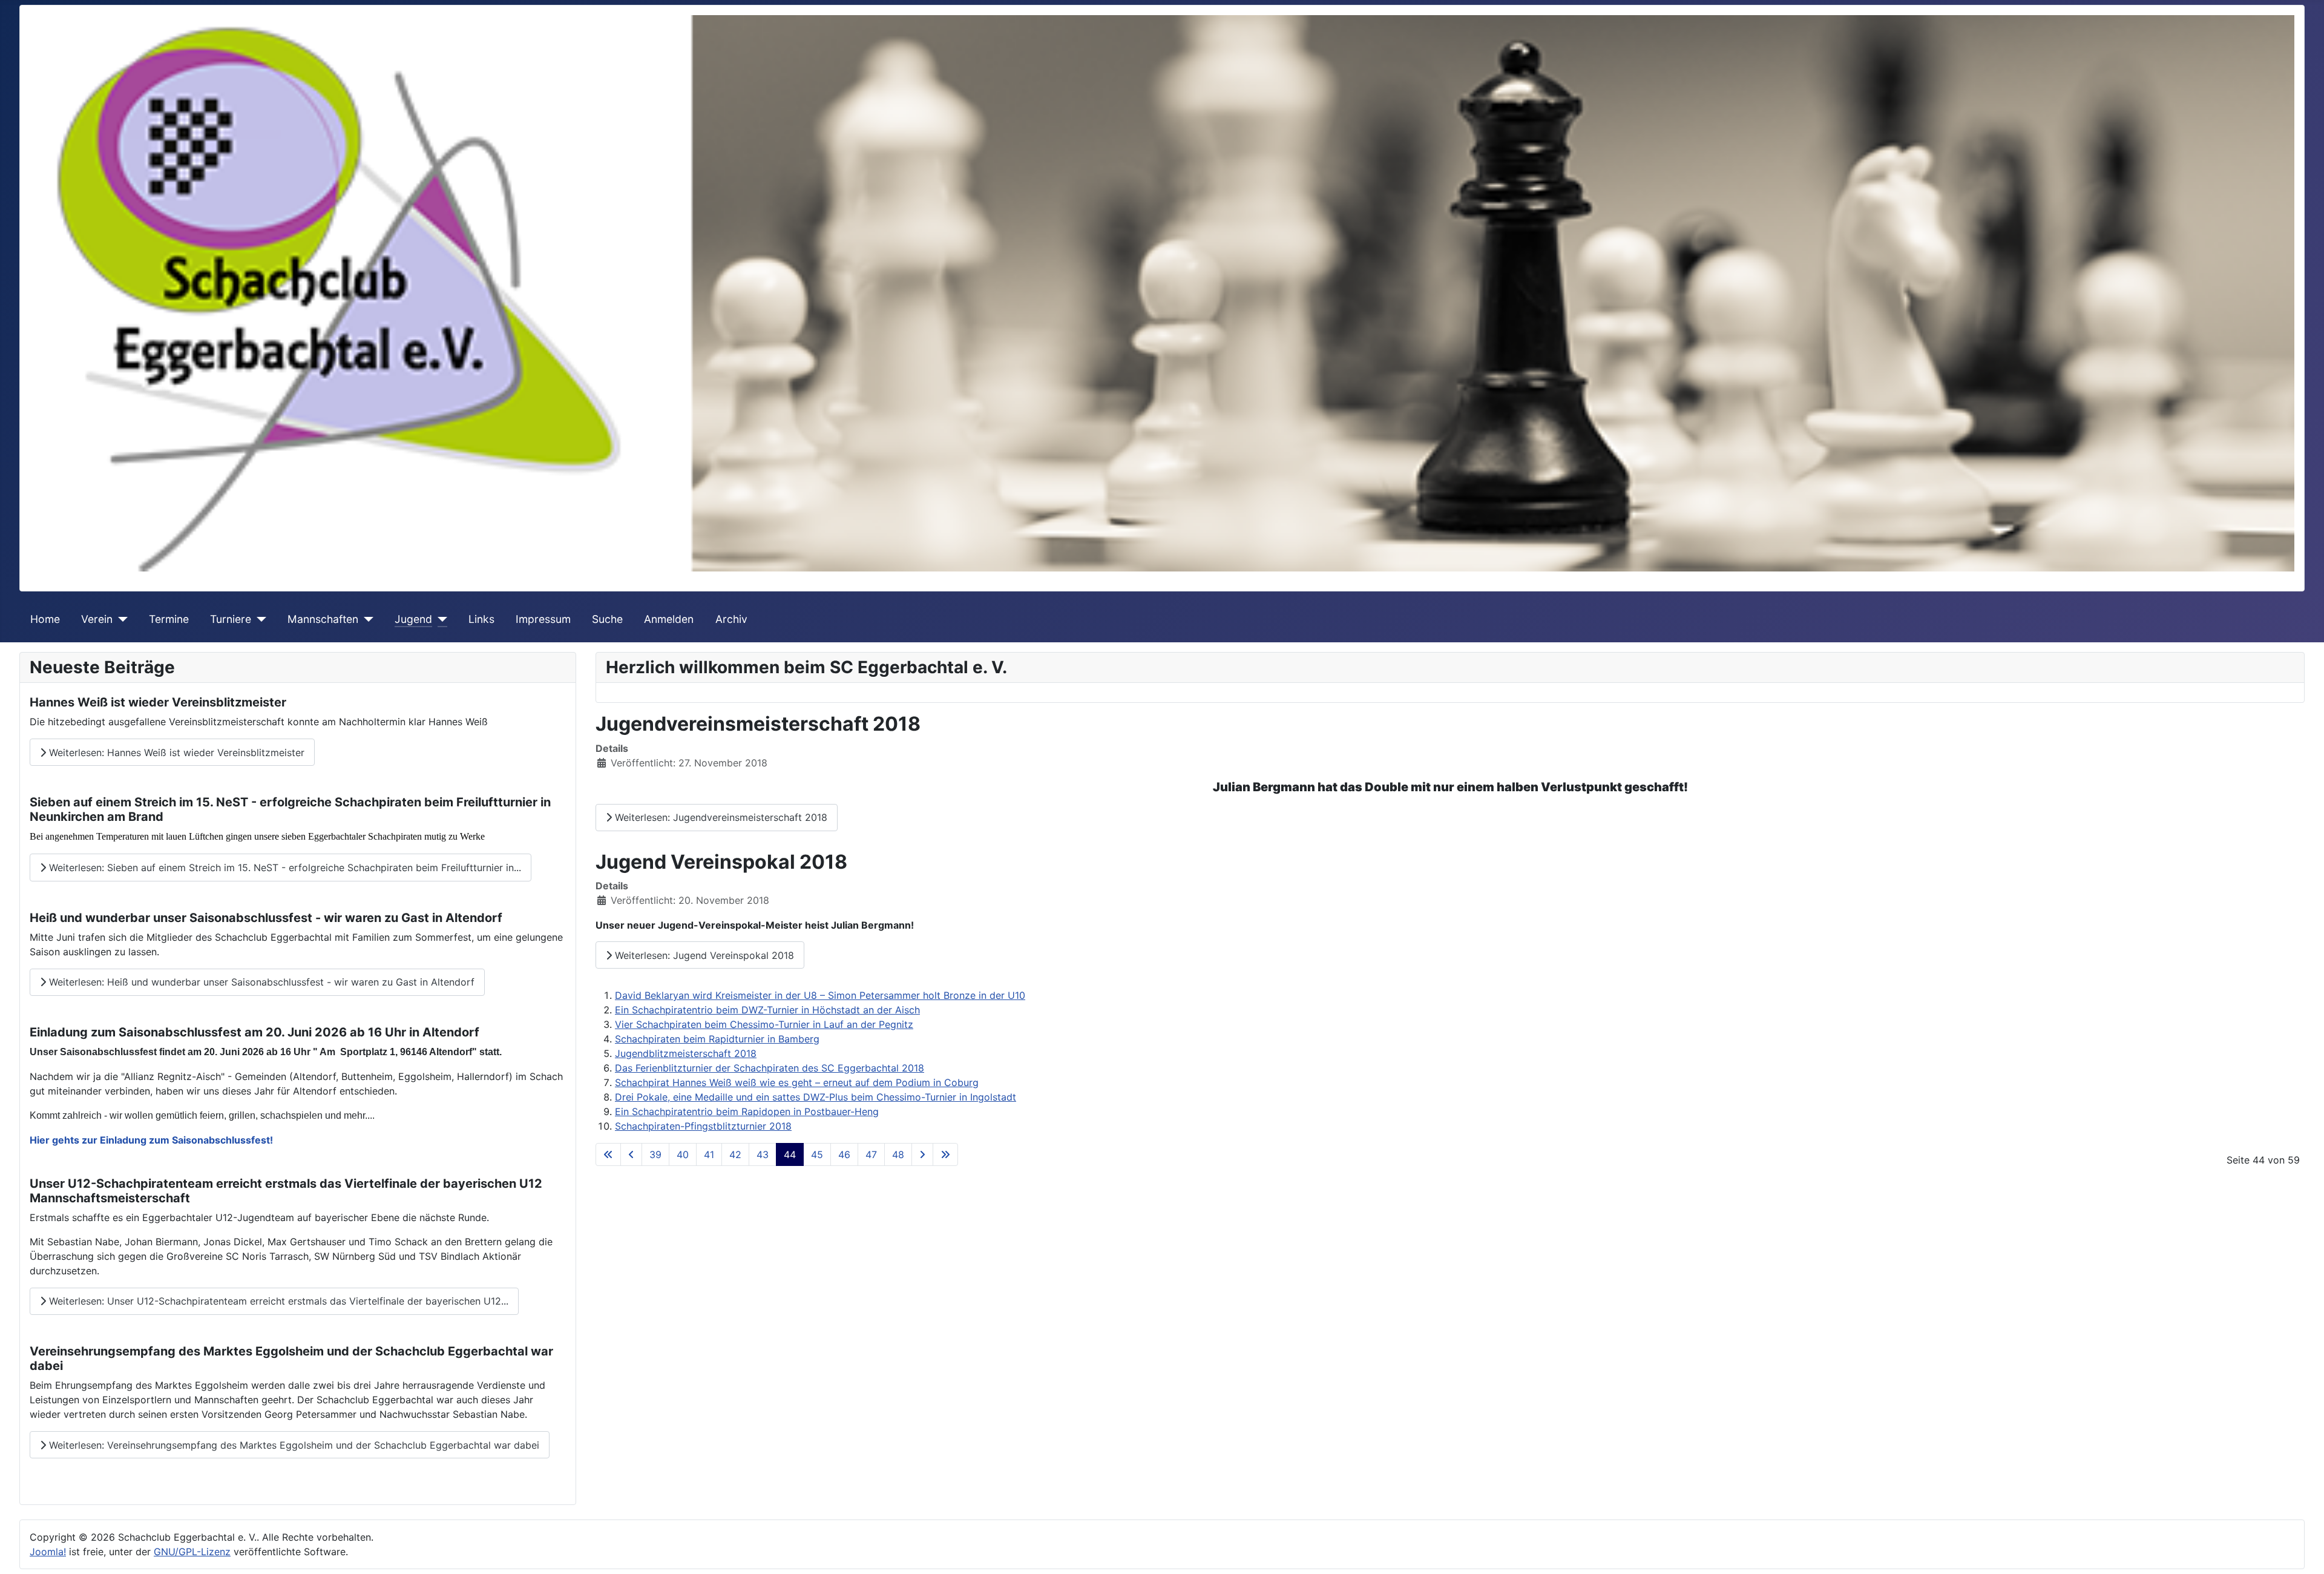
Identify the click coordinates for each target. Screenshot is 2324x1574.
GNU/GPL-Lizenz (192, 1552)
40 (683, 1154)
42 (735, 1154)
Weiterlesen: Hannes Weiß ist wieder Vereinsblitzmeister (175, 752)
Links (481, 619)
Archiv (731, 619)
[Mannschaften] (366, 619)
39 (655, 1154)
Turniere (231, 619)
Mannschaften (323, 619)
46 (844, 1154)
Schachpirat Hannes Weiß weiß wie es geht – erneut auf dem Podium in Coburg (797, 1082)
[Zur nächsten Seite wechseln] (922, 1154)
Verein (97, 619)
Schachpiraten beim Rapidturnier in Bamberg (717, 1039)
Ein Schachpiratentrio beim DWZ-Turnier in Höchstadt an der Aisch (767, 1010)
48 (898, 1154)
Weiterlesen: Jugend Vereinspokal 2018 (703, 955)
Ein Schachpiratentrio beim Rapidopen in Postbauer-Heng (747, 1111)
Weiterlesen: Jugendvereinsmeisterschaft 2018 (720, 817)
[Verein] (120, 619)
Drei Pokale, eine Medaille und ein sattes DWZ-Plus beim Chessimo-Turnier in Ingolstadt (816, 1097)
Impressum (543, 619)
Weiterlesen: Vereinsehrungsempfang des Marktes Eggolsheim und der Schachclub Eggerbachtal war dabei (293, 1445)
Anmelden (669, 619)
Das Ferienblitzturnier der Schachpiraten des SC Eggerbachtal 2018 (770, 1068)
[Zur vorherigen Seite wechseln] (631, 1154)
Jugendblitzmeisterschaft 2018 (686, 1053)
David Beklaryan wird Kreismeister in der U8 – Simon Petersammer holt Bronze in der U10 (820, 995)
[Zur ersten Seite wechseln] (608, 1154)
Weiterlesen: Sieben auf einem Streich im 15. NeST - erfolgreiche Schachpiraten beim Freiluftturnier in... (284, 868)
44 (790, 1154)
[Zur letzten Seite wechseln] (945, 1154)
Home (45, 619)
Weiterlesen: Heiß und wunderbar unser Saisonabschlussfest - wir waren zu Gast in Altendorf (260, 982)
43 (763, 1154)
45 (817, 1154)
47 (871, 1154)
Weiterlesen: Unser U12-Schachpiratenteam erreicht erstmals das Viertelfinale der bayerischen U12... (277, 1301)
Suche (607, 619)
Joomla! (48, 1552)
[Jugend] (440, 619)
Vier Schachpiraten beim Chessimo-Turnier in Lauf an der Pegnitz (764, 1024)
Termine (169, 619)
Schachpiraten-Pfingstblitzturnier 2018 (703, 1126)
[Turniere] (259, 619)
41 (709, 1154)
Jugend (413, 619)
